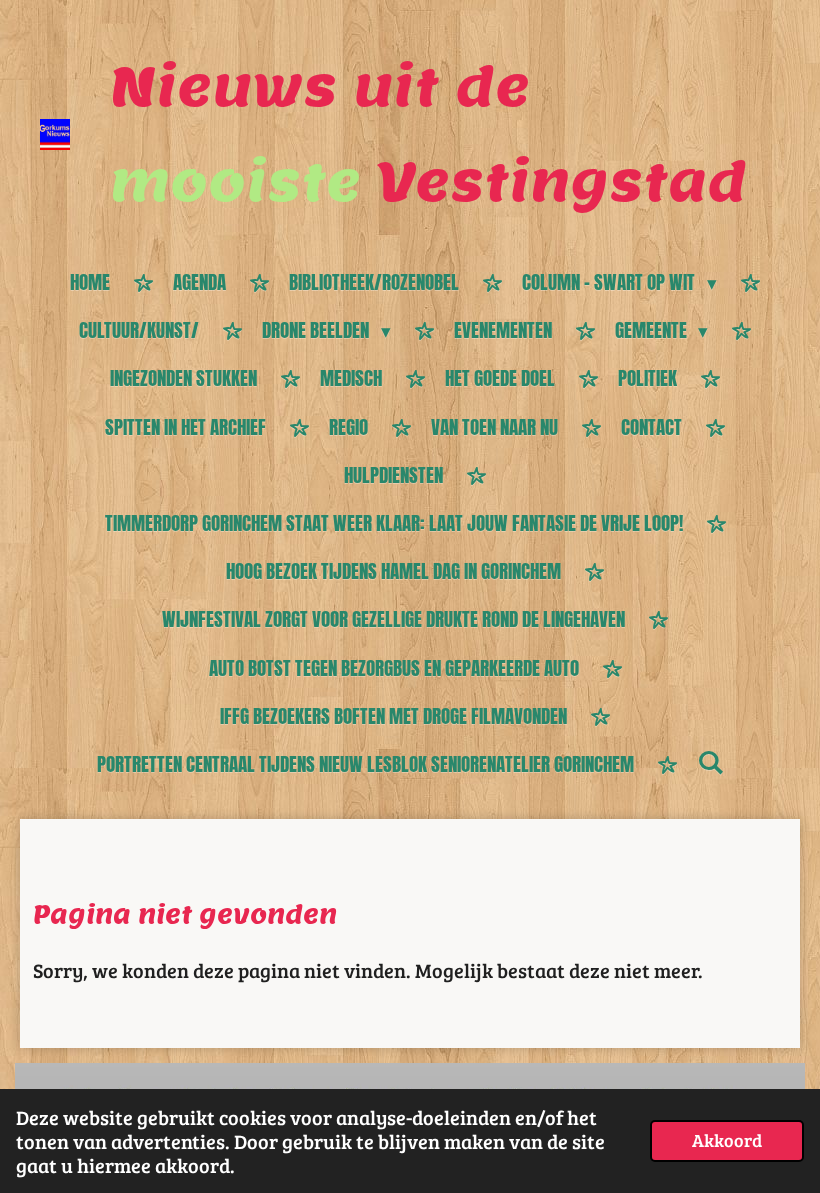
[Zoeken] (710, 762)
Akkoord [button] (727, 1140)
